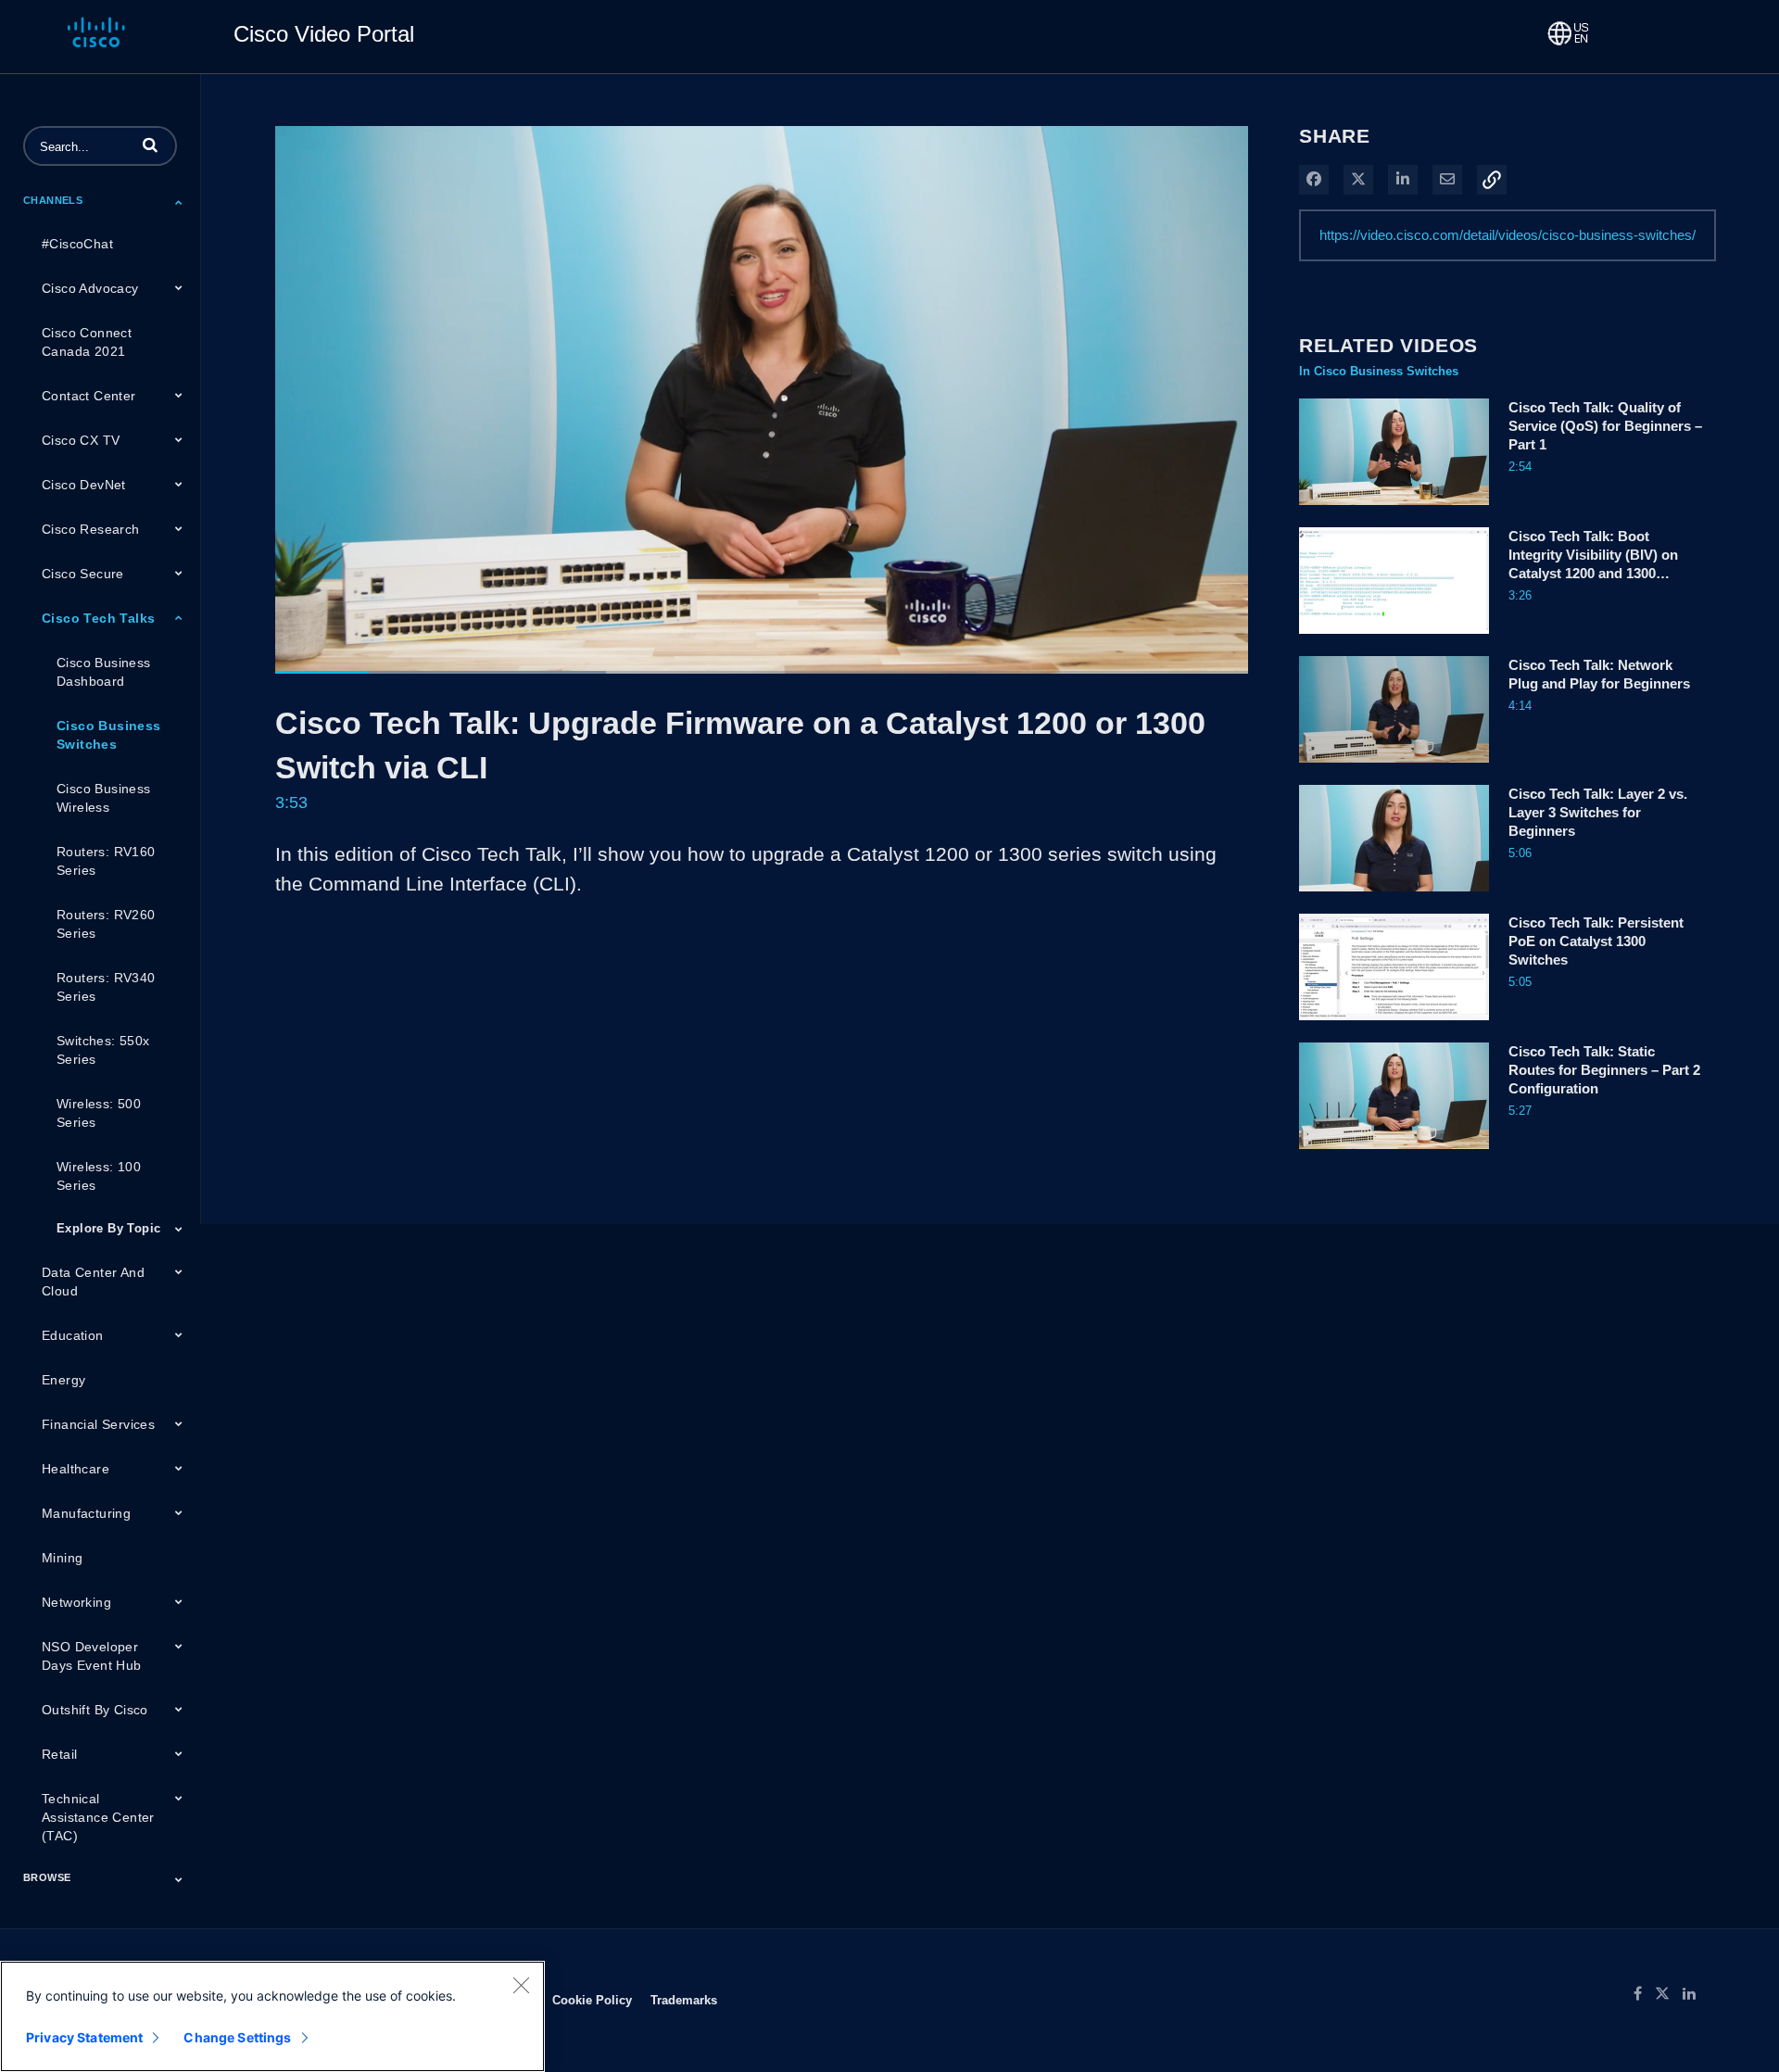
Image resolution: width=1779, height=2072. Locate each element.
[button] (150, 145)
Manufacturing (86, 1513)
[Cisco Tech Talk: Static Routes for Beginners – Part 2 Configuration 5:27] (1394, 1154)
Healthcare (76, 1469)
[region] (272, 2016)
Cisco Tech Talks (98, 618)
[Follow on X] (1669, 1994)
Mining (62, 1558)
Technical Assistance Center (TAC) (98, 1817)
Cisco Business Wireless (104, 798)
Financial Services (98, 1424)
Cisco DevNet (84, 485)
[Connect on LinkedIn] (1694, 1994)
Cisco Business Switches (109, 735)
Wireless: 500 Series (99, 1113)
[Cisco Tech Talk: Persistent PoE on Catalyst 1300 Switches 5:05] (1394, 1025)
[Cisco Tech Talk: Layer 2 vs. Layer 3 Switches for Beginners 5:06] (1394, 896)
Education (73, 1335)
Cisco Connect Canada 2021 (87, 342)
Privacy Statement (84, 2037)
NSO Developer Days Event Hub (92, 1656)
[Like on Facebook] (1644, 1994)
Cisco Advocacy (90, 288)
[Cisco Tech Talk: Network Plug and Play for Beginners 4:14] (1394, 767)
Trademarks (684, 2000)
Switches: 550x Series (103, 1050)
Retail (59, 1754)
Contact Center (89, 396)
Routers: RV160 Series (106, 861)
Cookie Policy (592, 2000)
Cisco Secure (83, 574)
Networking (76, 1602)
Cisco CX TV (81, 440)
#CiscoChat (77, 244)
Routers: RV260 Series (106, 924)
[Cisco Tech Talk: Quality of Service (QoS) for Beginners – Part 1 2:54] (1394, 510)
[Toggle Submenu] (179, 202)
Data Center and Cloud (93, 1282)
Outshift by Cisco (95, 1710)
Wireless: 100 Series (99, 1176)
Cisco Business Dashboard (104, 672)
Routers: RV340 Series (106, 987)
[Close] (521, 1985)
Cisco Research (91, 529)
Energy (63, 1380)
